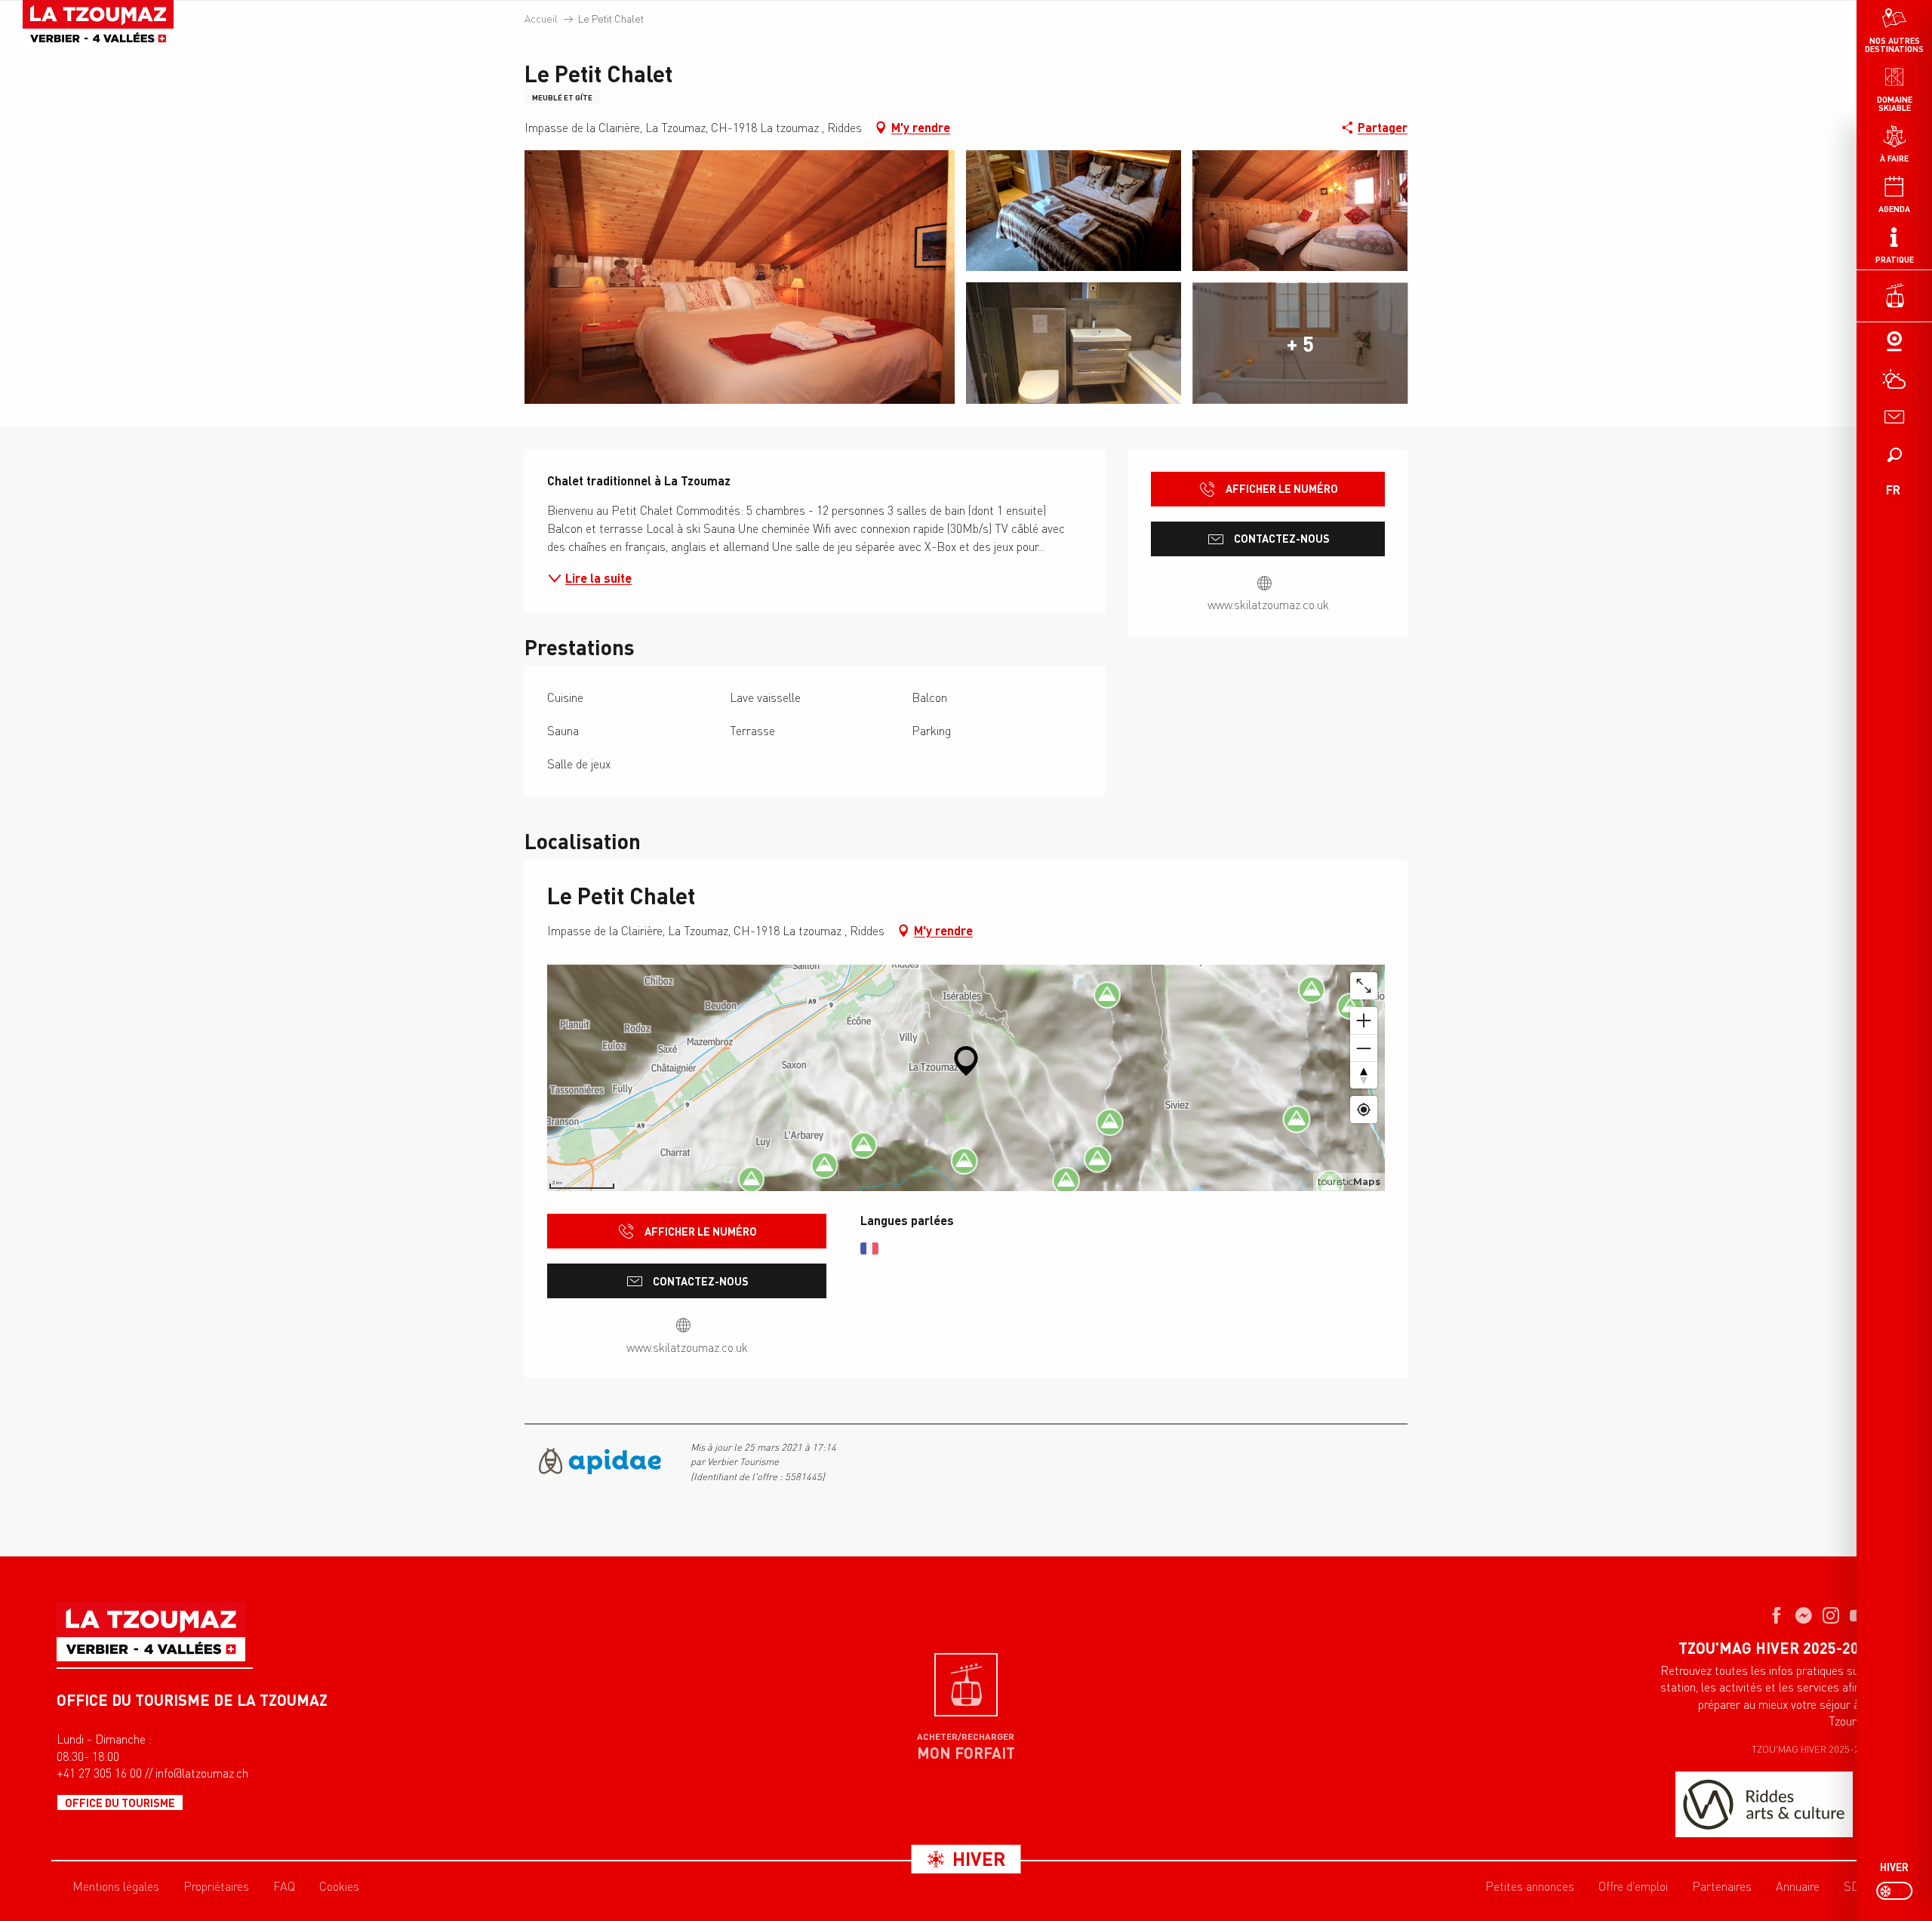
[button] (1894, 454)
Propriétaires (216, 1886)
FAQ (284, 1886)
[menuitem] (98, 24)
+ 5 (1300, 343)
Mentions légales (116, 1886)
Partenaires (1722, 1886)
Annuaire (1798, 1886)
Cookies (339, 1886)
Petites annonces (1530, 1886)
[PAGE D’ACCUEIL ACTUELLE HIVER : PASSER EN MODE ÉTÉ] (1894, 1891)
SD (1852, 1886)
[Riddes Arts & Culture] (1764, 1804)
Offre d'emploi (1633, 1886)
